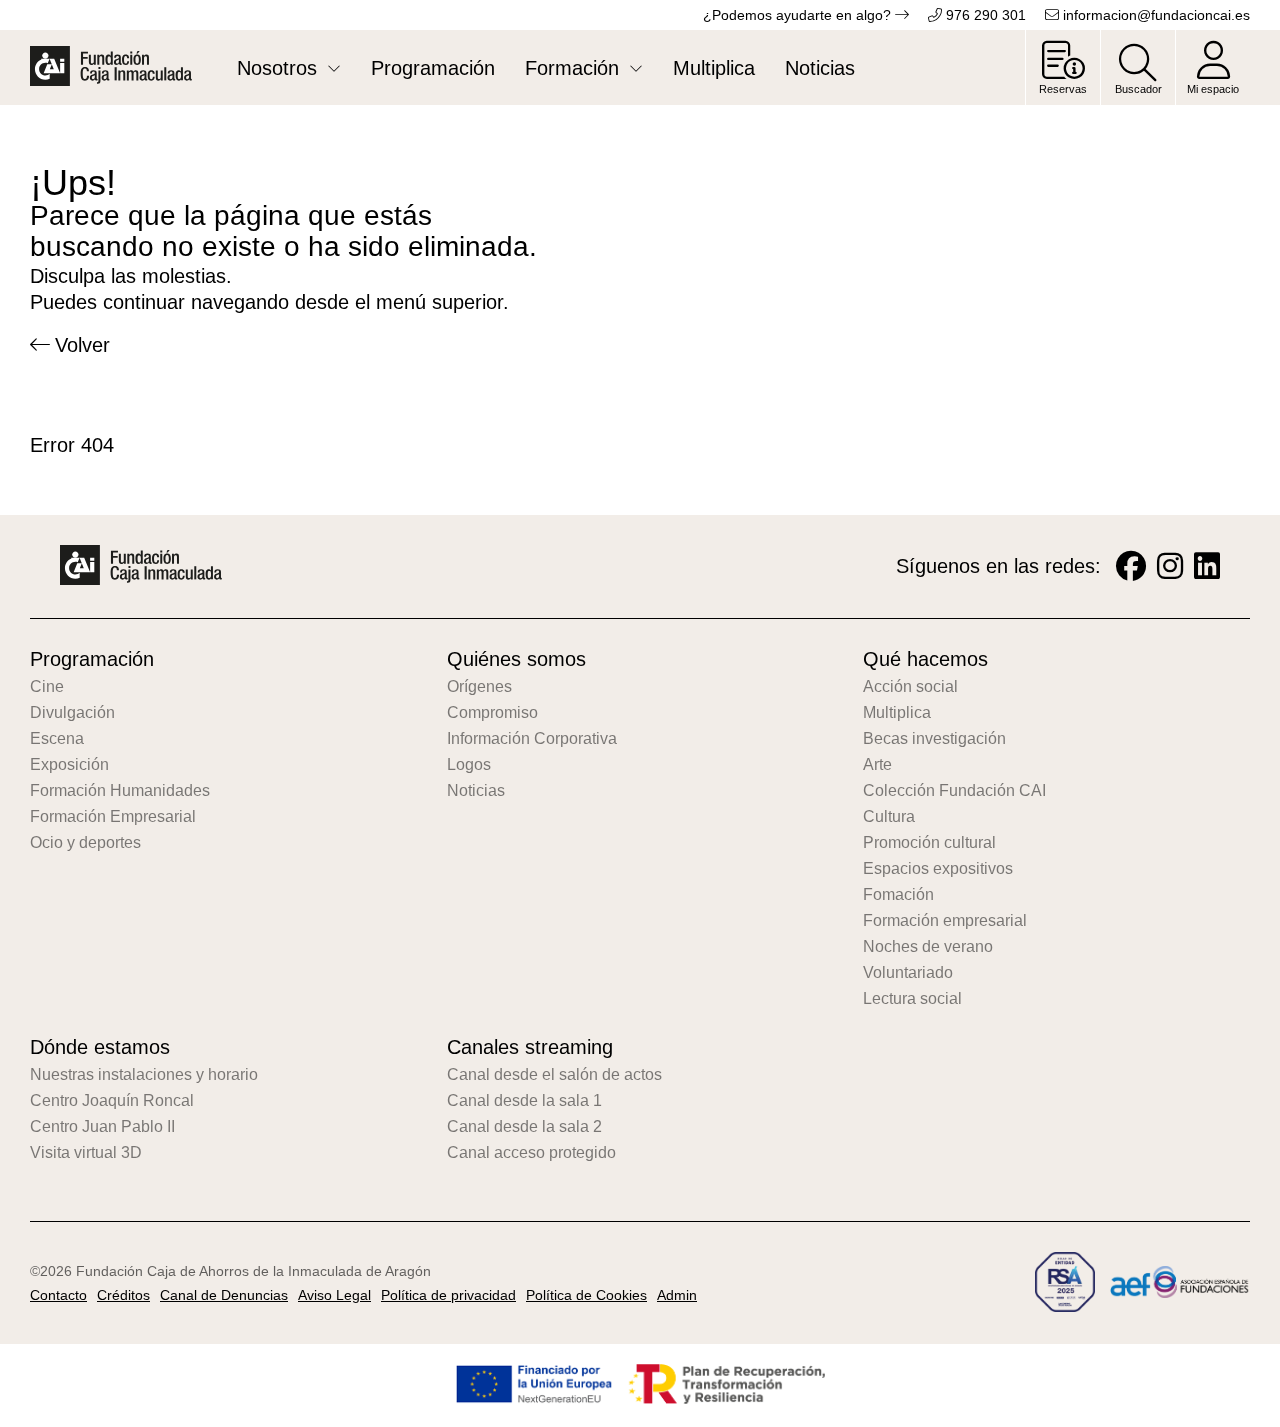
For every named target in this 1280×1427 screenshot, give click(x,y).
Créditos (123, 1295)
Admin (677, 1295)
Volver (82, 345)
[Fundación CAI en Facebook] (1131, 566)
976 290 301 (984, 15)
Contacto (58, 1295)
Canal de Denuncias (224, 1295)
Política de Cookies (586, 1295)
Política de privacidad (448, 1295)
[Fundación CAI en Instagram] (1170, 566)
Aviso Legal (334, 1295)
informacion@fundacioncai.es (1154, 15)
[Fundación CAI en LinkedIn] (1207, 566)
